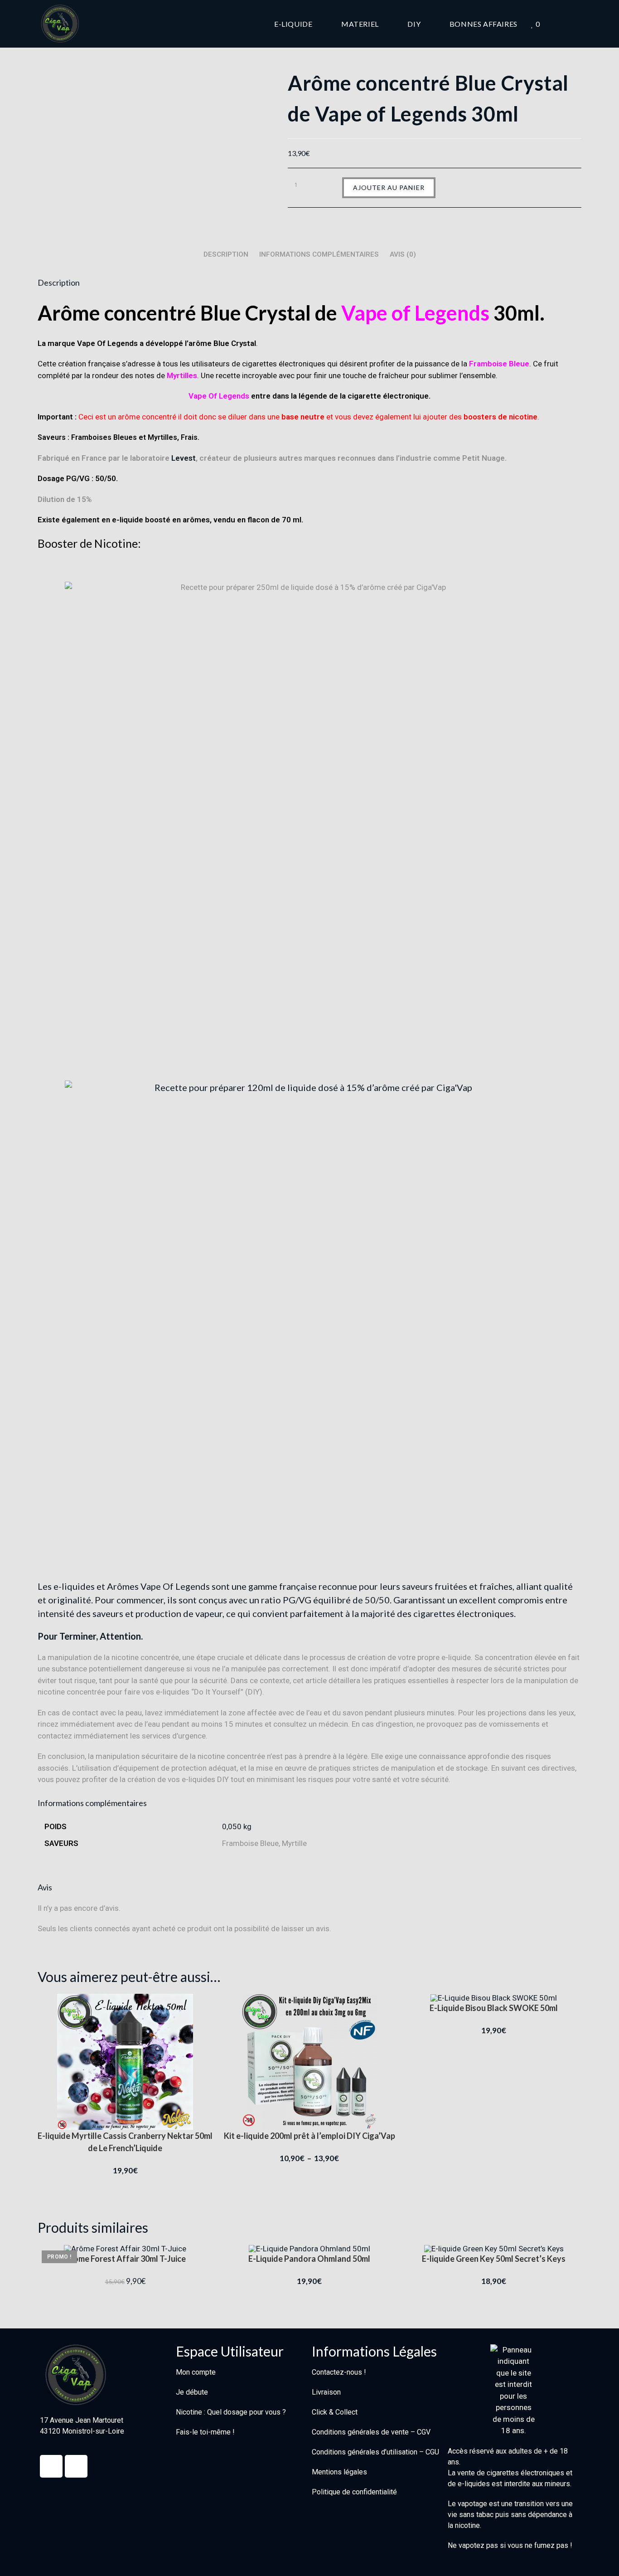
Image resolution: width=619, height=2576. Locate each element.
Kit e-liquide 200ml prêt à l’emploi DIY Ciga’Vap (309, 2136)
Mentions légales (339, 2472)
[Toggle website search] (579, 24)
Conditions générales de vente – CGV (371, 2432)
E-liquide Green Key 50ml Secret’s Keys (494, 2259)
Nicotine (116, 543)
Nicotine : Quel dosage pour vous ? (231, 2412)
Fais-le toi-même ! (205, 2432)
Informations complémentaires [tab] (319, 254)
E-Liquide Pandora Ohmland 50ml (309, 2259)
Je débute (192, 2392)
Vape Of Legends (219, 396)
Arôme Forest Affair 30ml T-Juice (125, 2259)
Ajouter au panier (389, 187)
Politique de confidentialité (354, 2492)
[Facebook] (51, 2466)
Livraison (326, 2392)
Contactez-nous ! (339, 2372)
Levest (184, 458)
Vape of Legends (415, 313)
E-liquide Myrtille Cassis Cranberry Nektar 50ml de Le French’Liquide (125, 2142)
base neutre (303, 417)
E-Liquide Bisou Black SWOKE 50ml (494, 2008)
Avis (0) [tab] (403, 254)
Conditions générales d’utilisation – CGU (375, 2452)
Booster (58, 543)
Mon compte (196, 2372)
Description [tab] (226, 254)
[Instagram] (76, 2466)
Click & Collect (335, 2412)
